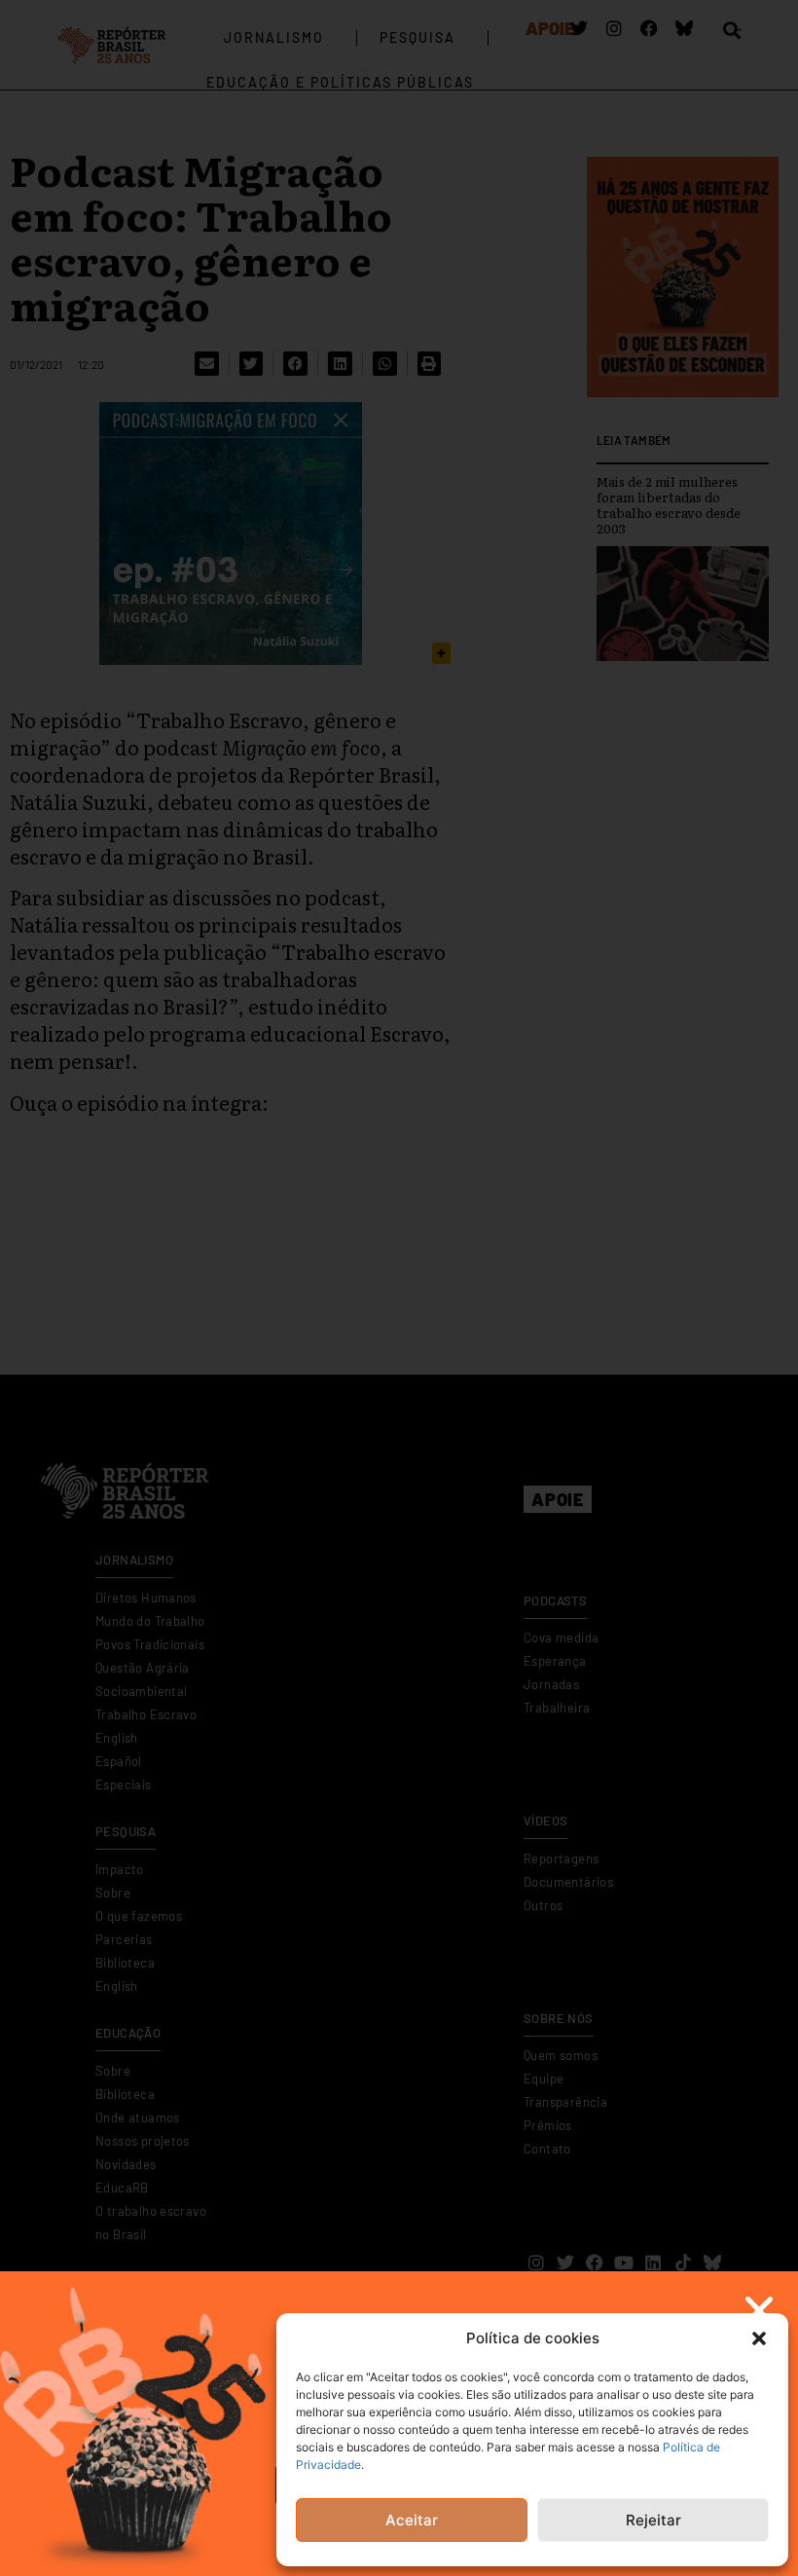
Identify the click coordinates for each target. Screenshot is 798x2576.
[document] (399, 1288)
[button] (759, 2338)
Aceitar (412, 2520)
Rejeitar (653, 2520)
